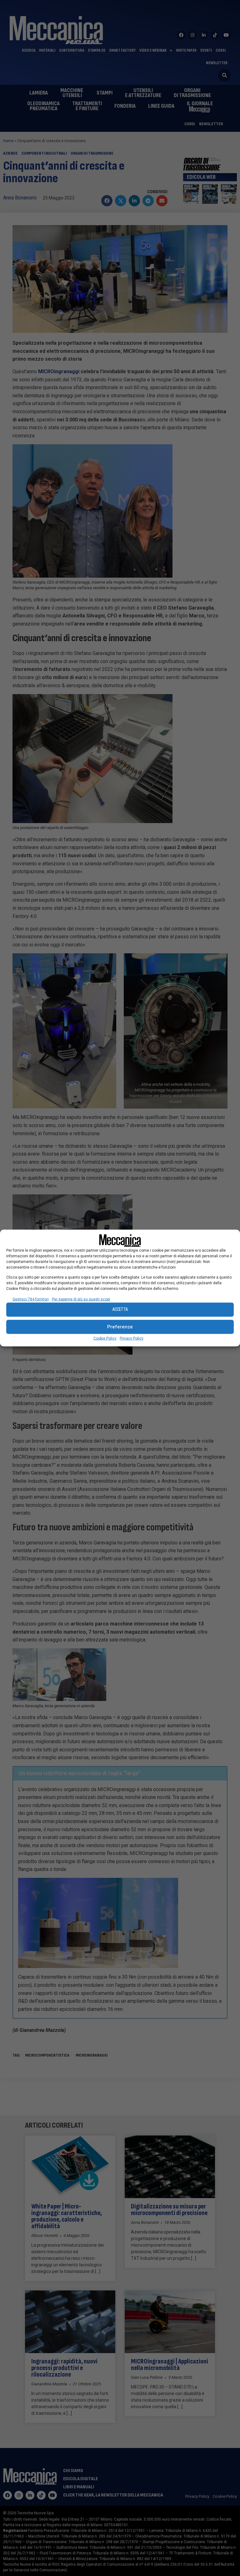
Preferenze (120, 1327)
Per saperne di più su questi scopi (81, 1299)
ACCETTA (120, 1309)
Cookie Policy (105, 1338)
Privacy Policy (132, 1338)
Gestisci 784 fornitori (31, 1299)
